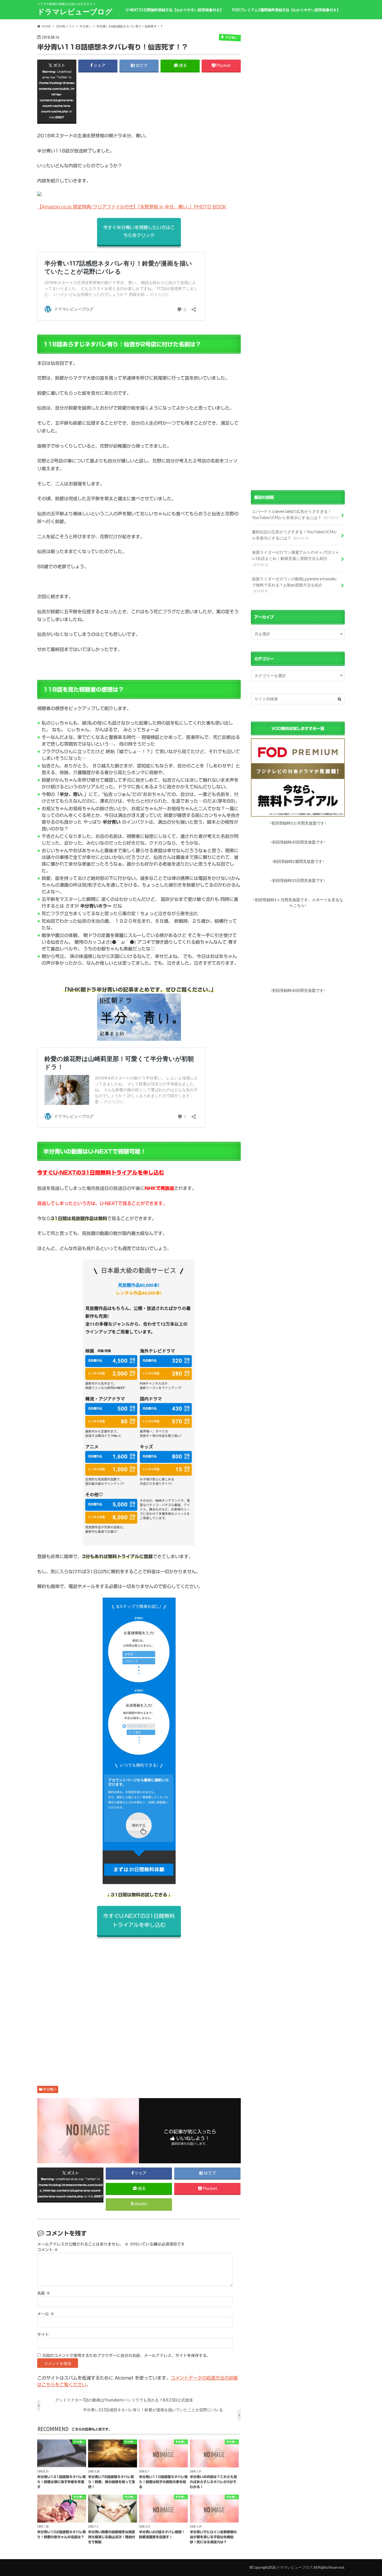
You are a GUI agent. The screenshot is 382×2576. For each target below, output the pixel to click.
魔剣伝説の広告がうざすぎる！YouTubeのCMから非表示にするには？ (294, 535)
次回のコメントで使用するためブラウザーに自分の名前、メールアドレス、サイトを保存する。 (126, 2356)
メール (46, 2314)
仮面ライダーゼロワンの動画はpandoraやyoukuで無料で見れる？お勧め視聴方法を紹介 (294, 585)
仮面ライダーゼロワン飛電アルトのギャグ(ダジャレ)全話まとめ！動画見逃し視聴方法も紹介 (296, 558)
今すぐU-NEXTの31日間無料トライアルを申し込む (101, 1173)
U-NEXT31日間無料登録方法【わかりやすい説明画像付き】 (175, 10)
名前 (44, 2293)
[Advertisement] (139, 2005)
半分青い (49, 2089)
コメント (48, 2250)
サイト (43, 2335)
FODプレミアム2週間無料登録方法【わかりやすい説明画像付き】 (286, 10)
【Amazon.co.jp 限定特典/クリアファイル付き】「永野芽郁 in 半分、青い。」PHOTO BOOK (132, 207)
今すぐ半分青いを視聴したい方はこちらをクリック (139, 231)
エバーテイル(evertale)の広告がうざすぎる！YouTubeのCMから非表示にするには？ (295, 514)
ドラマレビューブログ (75, 11)
